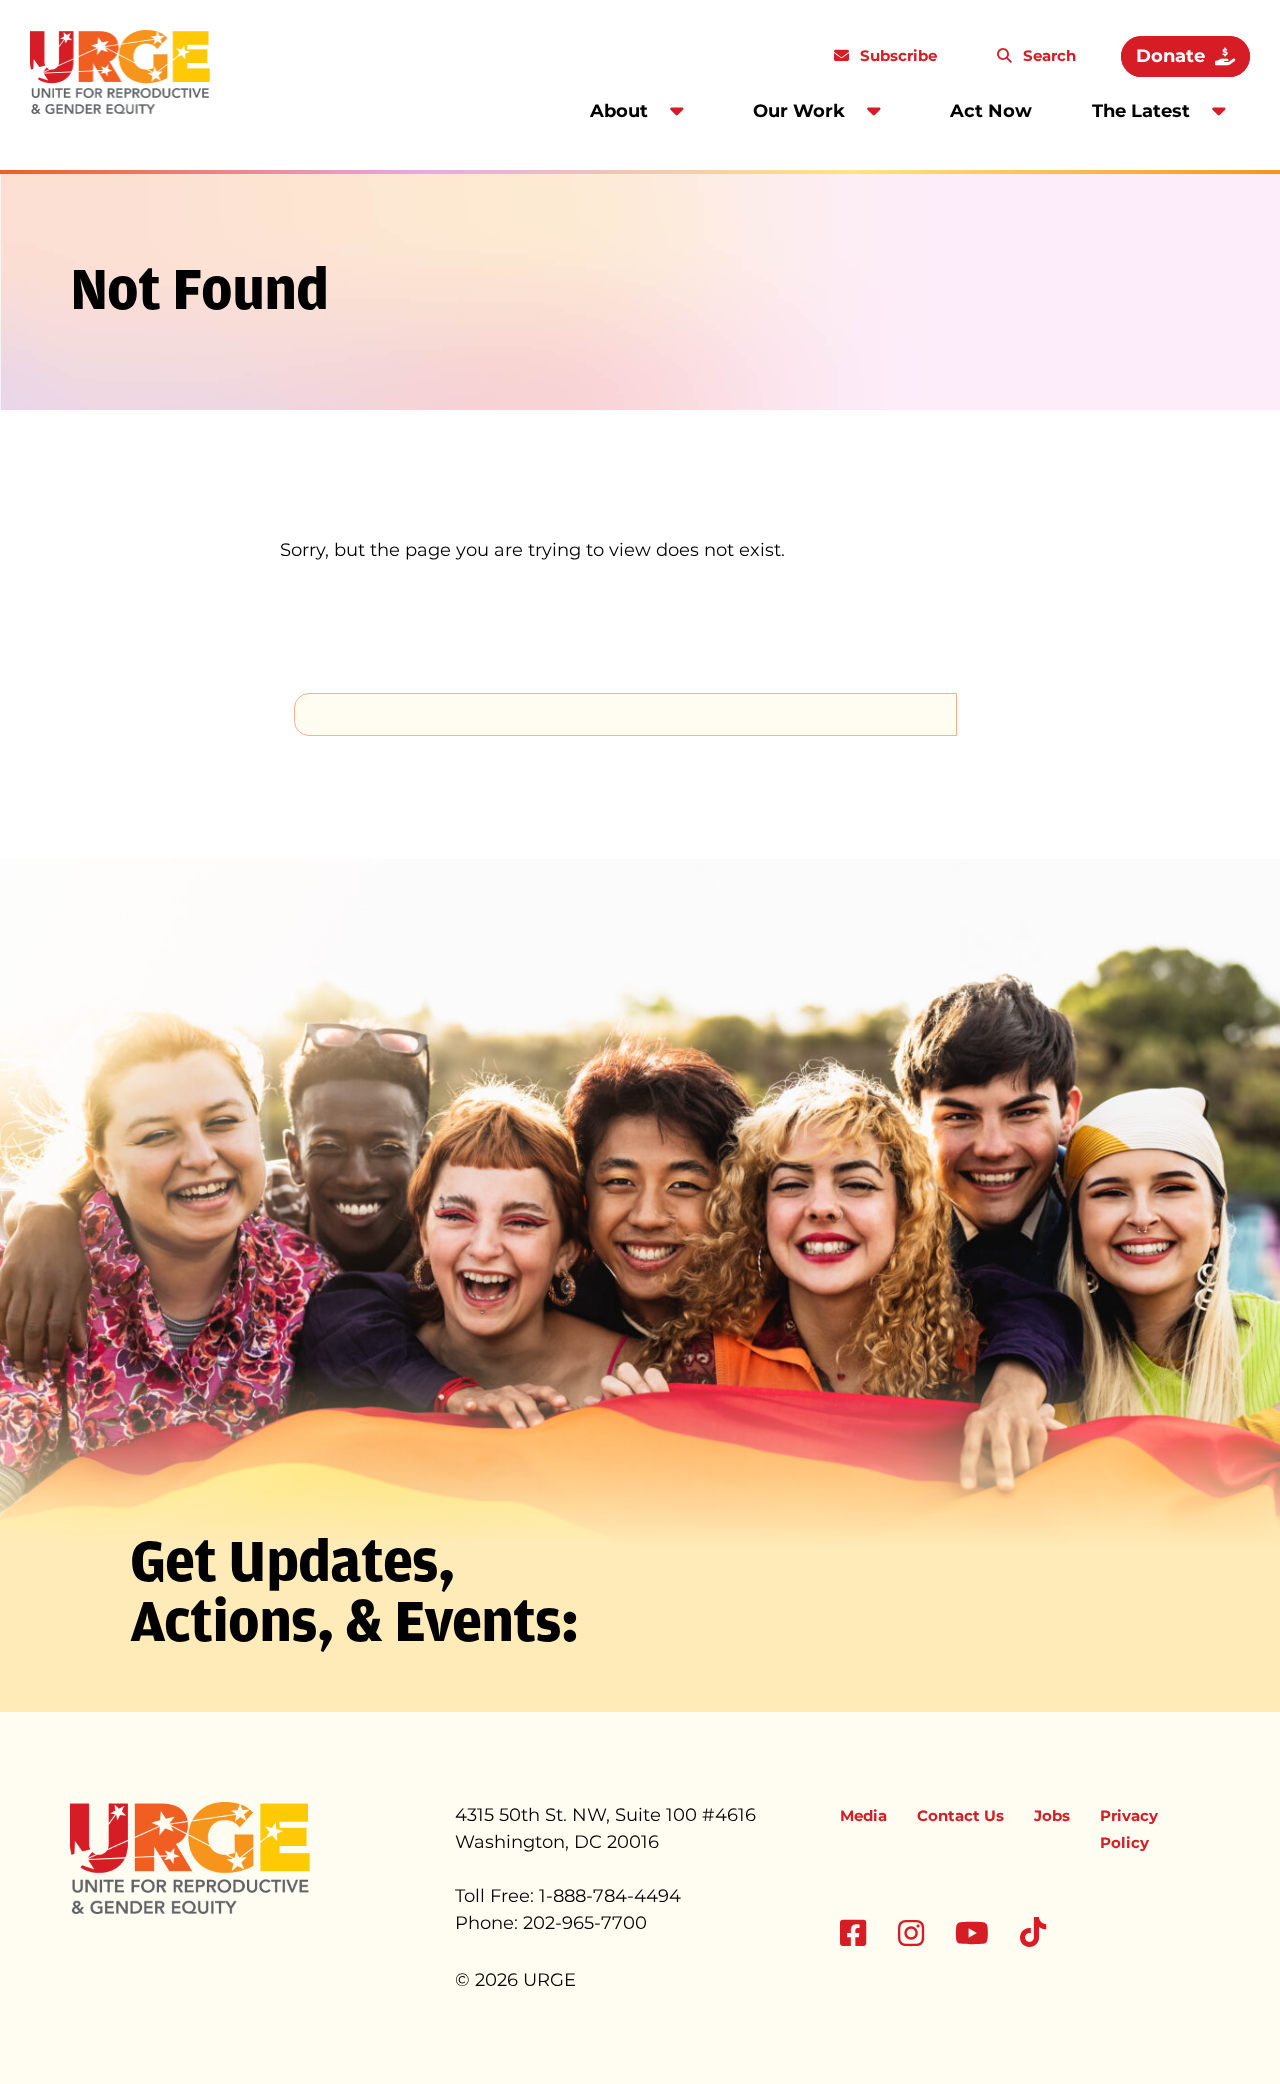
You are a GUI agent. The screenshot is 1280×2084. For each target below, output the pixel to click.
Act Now (991, 111)
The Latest (1141, 111)
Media (863, 1815)
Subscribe (896, 55)
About (619, 111)
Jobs (1052, 1815)
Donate (1170, 56)
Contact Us (960, 1815)
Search (1047, 55)
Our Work (799, 111)
